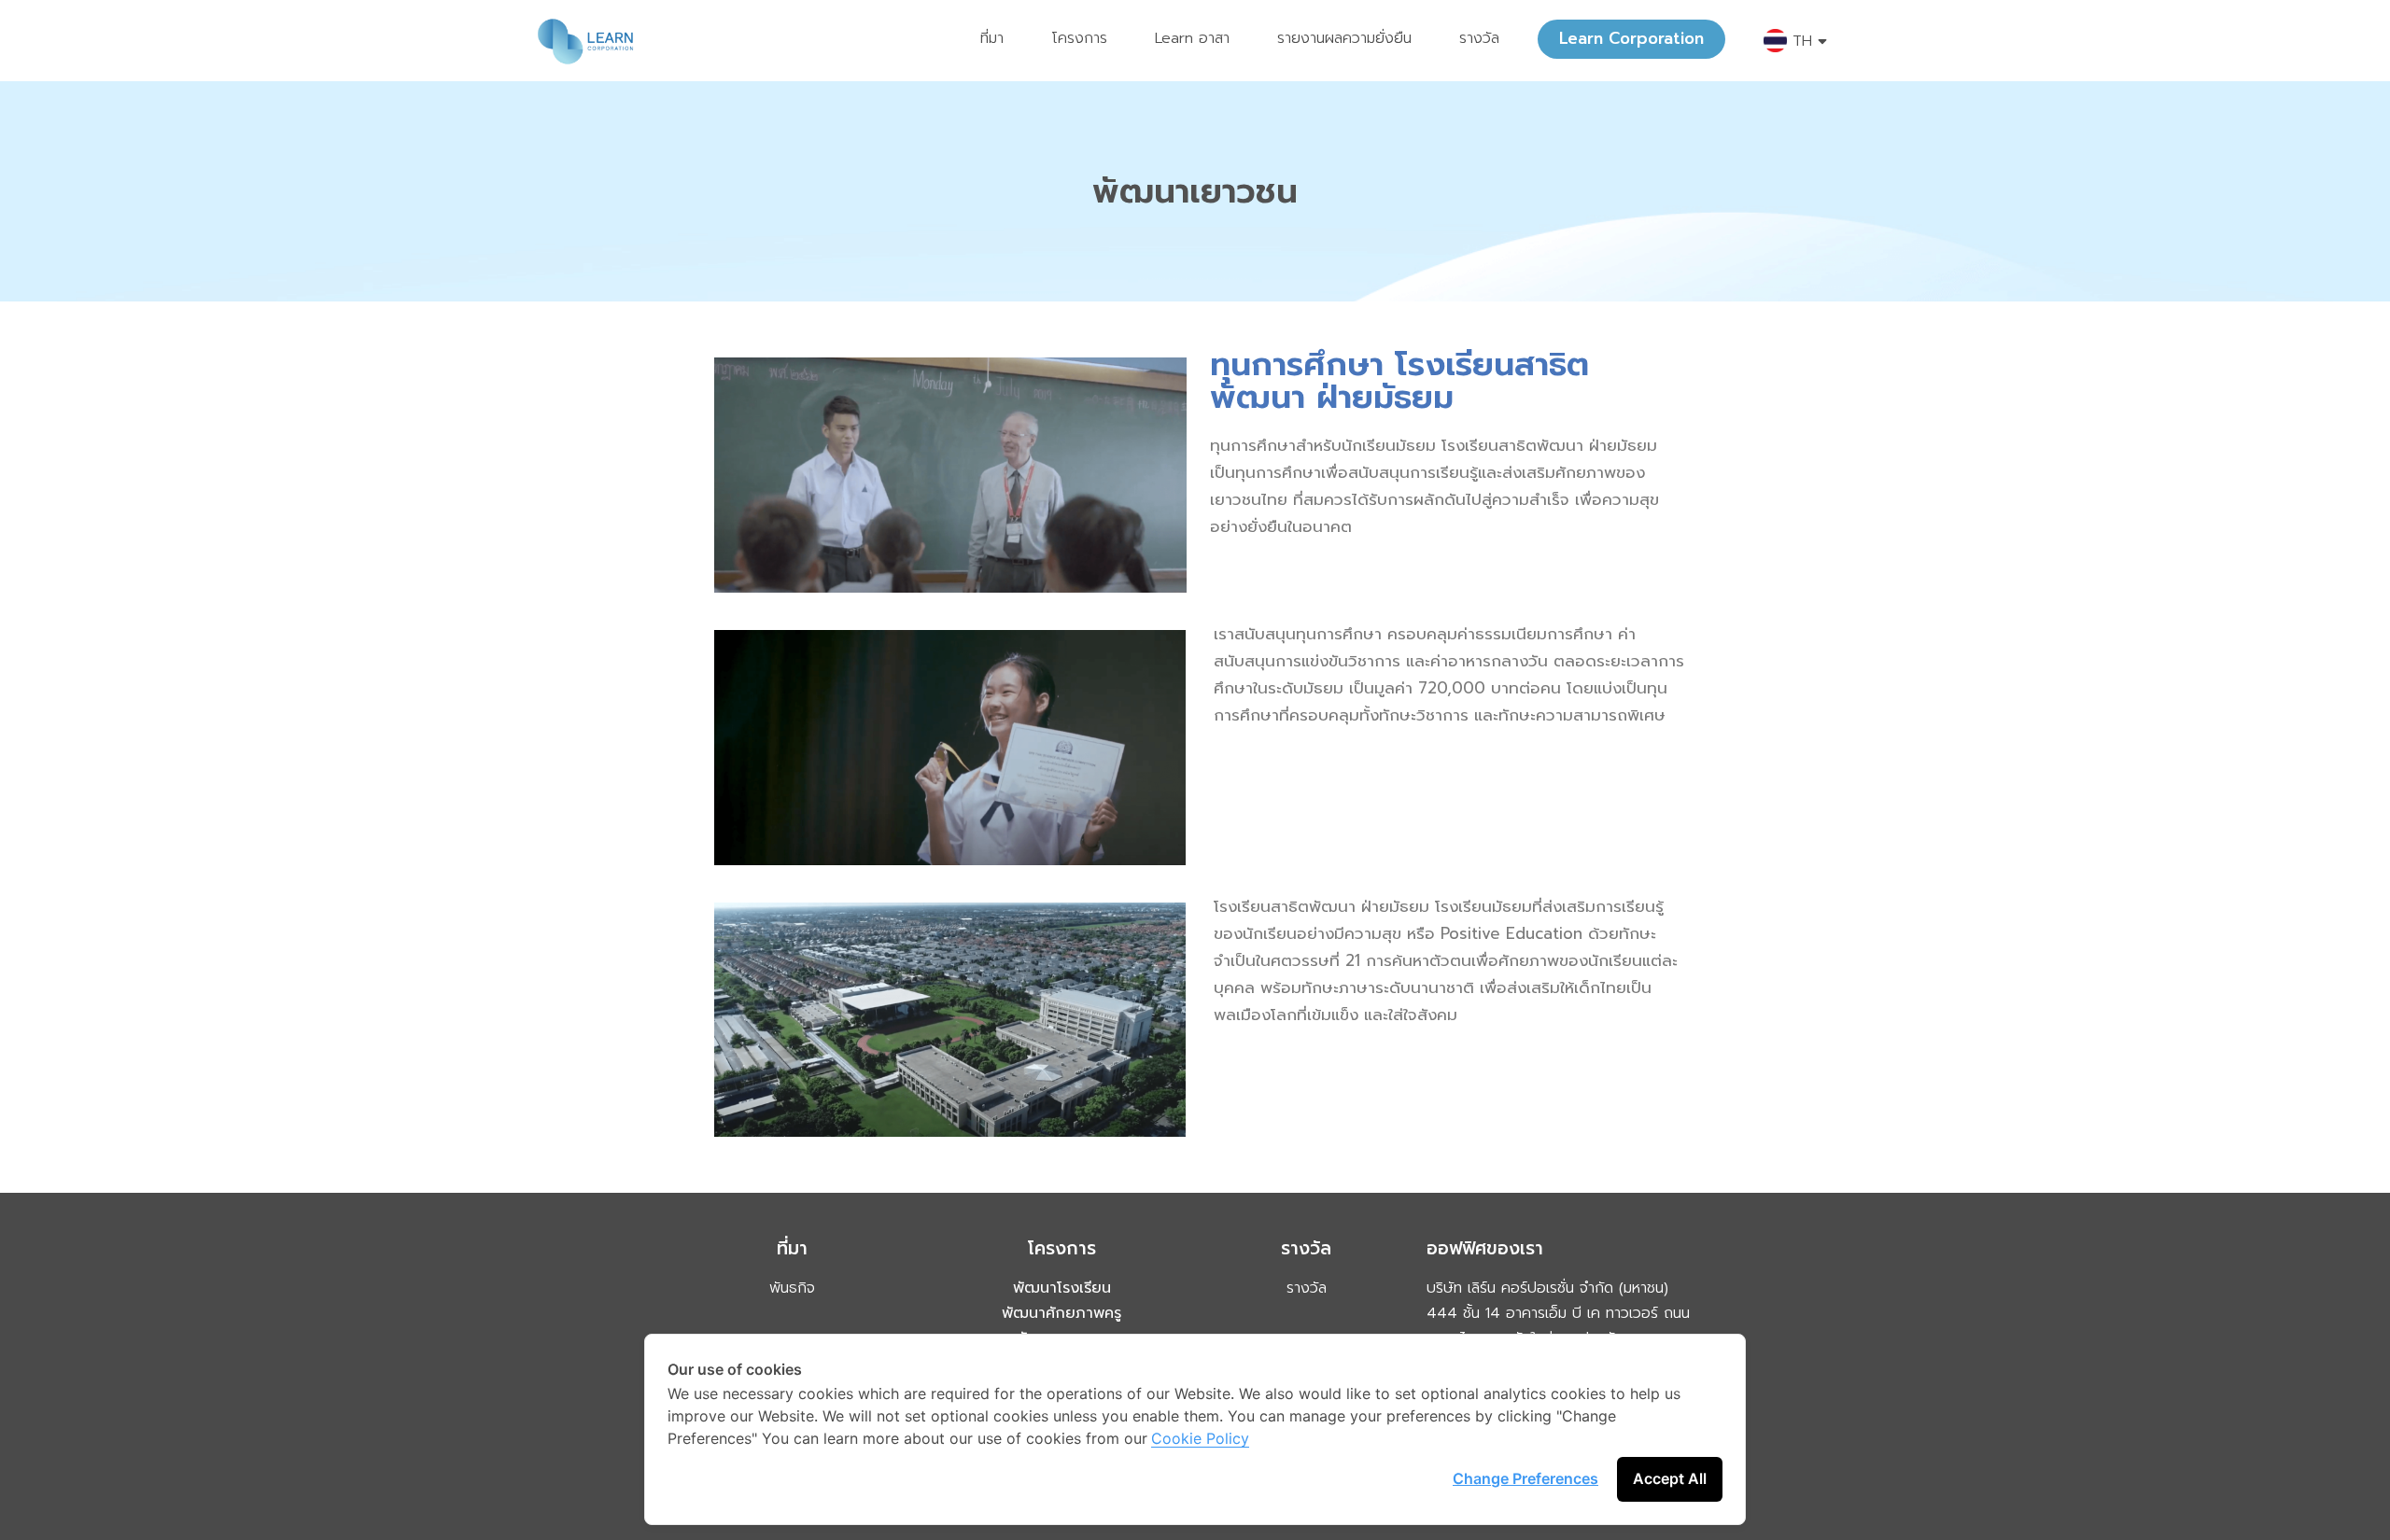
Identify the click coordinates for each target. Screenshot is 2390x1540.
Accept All (1670, 1478)
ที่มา (992, 38)
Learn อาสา (1192, 38)
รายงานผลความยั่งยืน (1344, 38)
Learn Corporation (1631, 38)
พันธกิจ (792, 1288)
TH (1802, 41)
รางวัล (1479, 38)
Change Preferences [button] (1525, 1478)
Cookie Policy (1200, 1438)
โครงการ (1079, 38)
